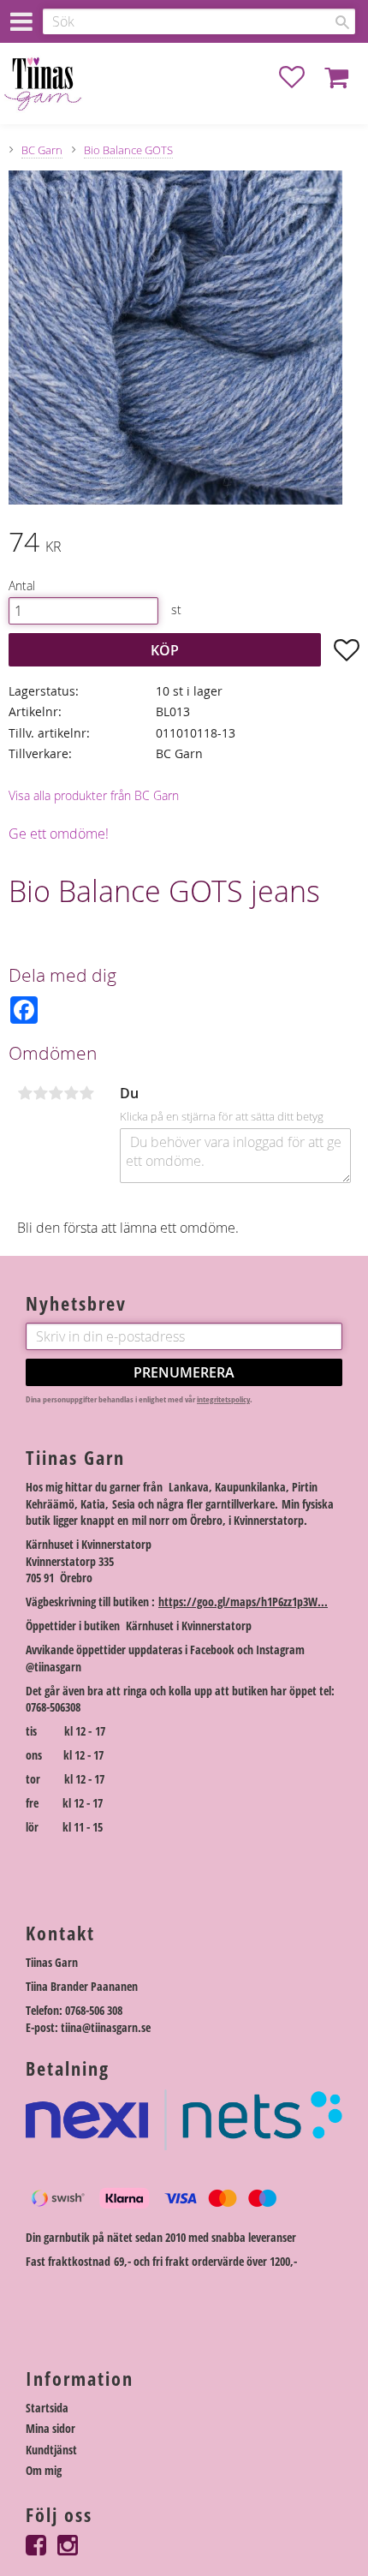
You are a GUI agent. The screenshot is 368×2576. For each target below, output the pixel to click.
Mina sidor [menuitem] (50, 2428)
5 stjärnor (86, 1093)
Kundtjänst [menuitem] (51, 2450)
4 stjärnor (71, 1093)
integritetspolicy (223, 1399)
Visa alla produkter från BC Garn (94, 795)
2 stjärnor (40, 1093)
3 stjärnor (56, 1093)
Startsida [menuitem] (47, 2408)
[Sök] (342, 22)
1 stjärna (25, 1093)
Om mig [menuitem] (44, 2470)
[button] (300, 77)
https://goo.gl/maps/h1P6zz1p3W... (243, 1602)
